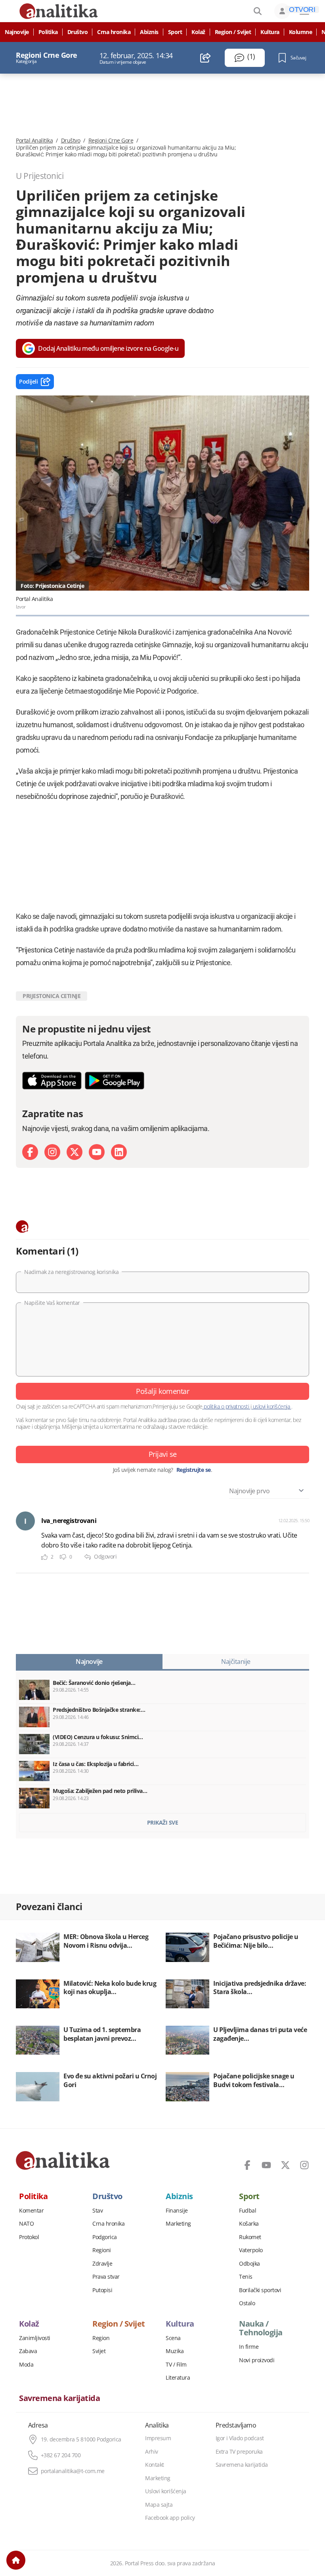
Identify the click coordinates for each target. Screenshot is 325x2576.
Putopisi (102, 2290)
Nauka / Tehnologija (261, 2328)
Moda (26, 2365)
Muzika (175, 2351)
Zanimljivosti (35, 2338)
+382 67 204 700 (61, 2455)
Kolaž (198, 32)
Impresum (158, 2438)
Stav (97, 2211)
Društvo (78, 32)
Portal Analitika (34, 141)
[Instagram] (52, 1152)
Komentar (31, 2211)
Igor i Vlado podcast (240, 2438)
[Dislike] (63, 1557)
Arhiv (152, 2452)
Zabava (28, 2351)
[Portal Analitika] (63, 2160)
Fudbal (248, 2211)
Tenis (246, 2277)
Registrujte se (194, 1470)
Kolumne (301, 32)
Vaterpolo (251, 2250)
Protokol (29, 2237)
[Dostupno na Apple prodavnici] (52, 1081)
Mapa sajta (159, 2505)
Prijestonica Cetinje (52, 996)
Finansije (177, 2211)
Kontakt (155, 2465)
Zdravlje (102, 2264)
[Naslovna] (16, 2560)
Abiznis (149, 32)
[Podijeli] (206, 58)
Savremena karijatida (59, 2398)
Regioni (102, 2250)
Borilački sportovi (260, 2290)
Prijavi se (163, 1454)
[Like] (44, 1557)
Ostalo (247, 2303)
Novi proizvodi (257, 2360)
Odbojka (249, 2264)
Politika (48, 32)
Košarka (249, 2224)
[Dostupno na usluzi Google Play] (115, 1081)
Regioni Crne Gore (111, 141)
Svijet (99, 2351)
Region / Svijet (233, 32)
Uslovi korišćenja (166, 2491)
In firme (249, 2347)
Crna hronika (114, 32)
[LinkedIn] (119, 1152)
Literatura (178, 2378)
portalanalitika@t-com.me (73, 2471)
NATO (26, 2224)
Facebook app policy (170, 2518)
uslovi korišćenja (271, 1406)
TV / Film (176, 2365)
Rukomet (250, 2237)
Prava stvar (106, 2277)
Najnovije (17, 32)
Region (101, 2338)
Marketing (178, 2224)
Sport (175, 32)
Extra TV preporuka (239, 2452)
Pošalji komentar (162, 1391)
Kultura (270, 32)
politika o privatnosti (227, 1406)
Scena (173, 2338)
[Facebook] (30, 1152)
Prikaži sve (163, 1822)
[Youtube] (97, 1152)
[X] (75, 1152)
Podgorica (105, 2237)
